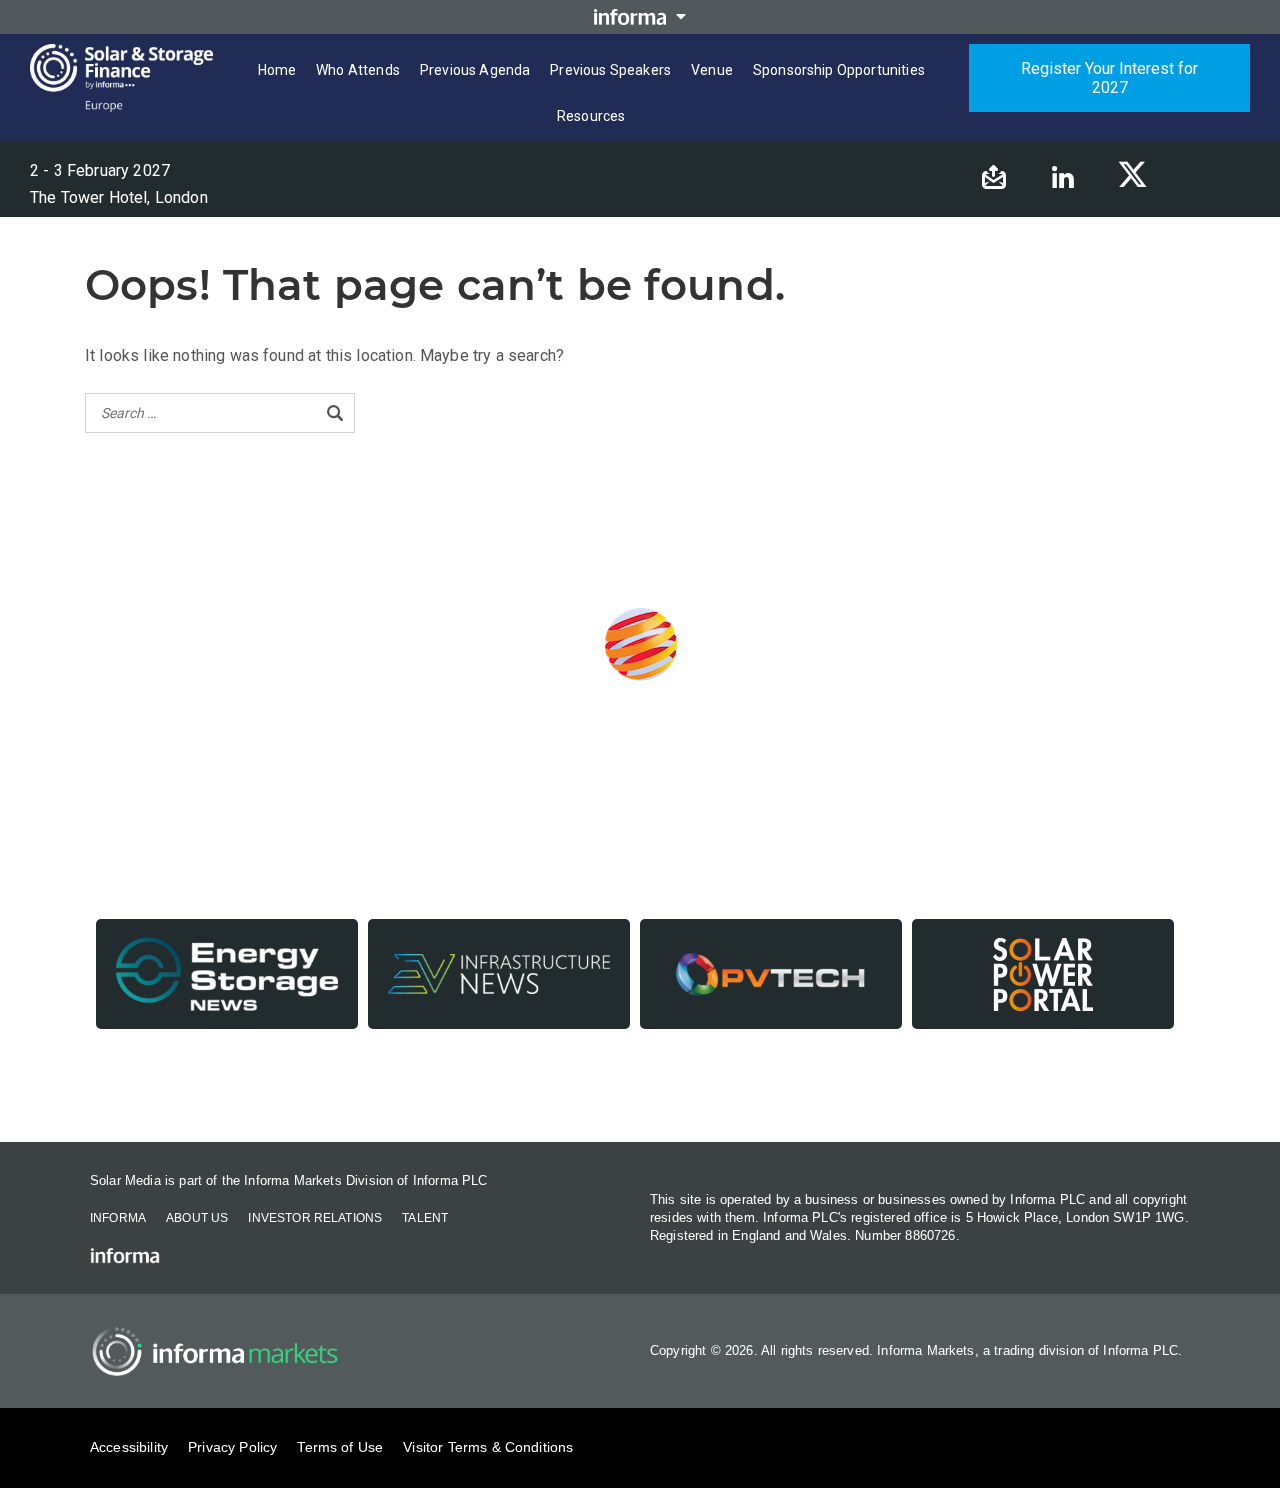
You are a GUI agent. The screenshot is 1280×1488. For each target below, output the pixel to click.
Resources (591, 116)
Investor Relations (315, 1218)
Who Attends (358, 70)
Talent (425, 1218)
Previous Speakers (610, 70)
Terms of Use (340, 1447)
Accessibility (129, 1447)
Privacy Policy (232, 1447)
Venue (712, 70)
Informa (118, 1218)
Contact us (640, 1087)
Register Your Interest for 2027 (1109, 78)
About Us (197, 1218)
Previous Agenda (475, 70)
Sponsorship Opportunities (839, 70)
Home (277, 70)
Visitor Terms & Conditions (488, 1447)
